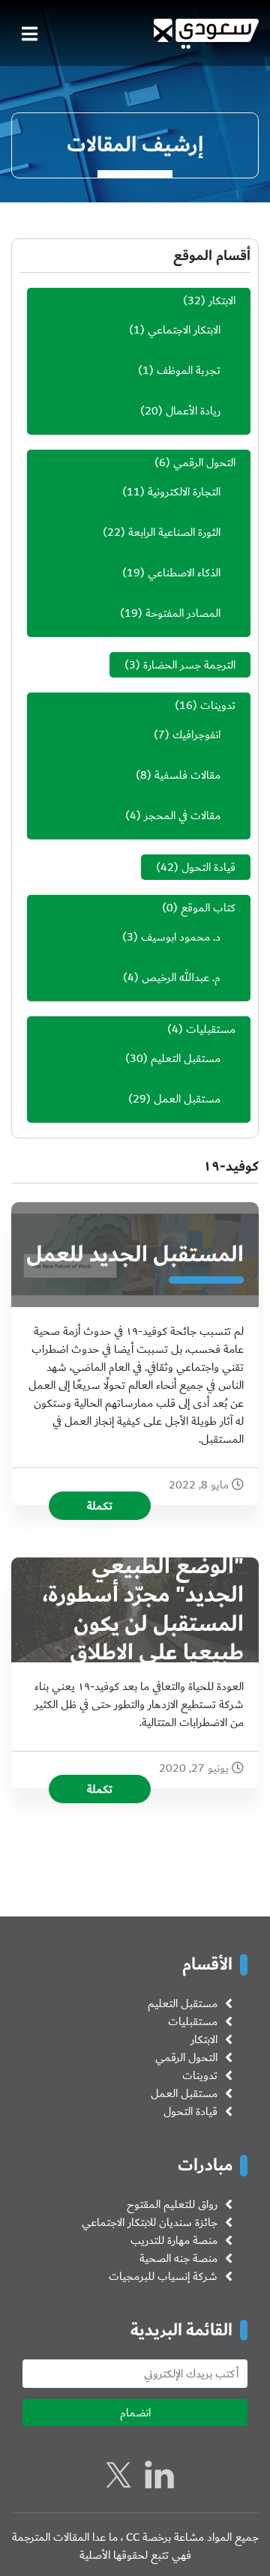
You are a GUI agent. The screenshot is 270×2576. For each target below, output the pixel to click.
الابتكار (222, 301)
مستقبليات (211, 1029)
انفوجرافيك (196, 735)
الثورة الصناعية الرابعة (174, 532)
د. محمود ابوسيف (181, 937)
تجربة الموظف (189, 370)
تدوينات (218, 705)
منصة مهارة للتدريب (174, 2240)
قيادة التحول (208, 867)
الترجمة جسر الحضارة (189, 665)
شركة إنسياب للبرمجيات (163, 2276)
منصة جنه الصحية (178, 2258)
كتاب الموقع (208, 908)
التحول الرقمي (204, 462)
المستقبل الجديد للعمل (135, 1255)
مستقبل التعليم (186, 1058)
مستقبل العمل (187, 1099)
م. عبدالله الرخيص (181, 977)
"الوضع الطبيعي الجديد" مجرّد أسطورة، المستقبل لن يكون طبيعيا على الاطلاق (143, 1610)
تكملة (100, 1506)
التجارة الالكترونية (184, 492)
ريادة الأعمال (193, 411)
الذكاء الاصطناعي (184, 573)
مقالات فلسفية (187, 775)
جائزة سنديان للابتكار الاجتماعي (150, 2222)
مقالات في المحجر (182, 815)
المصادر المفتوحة (183, 613)
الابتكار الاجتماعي (184, 330)
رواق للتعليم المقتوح (172, 2204)
